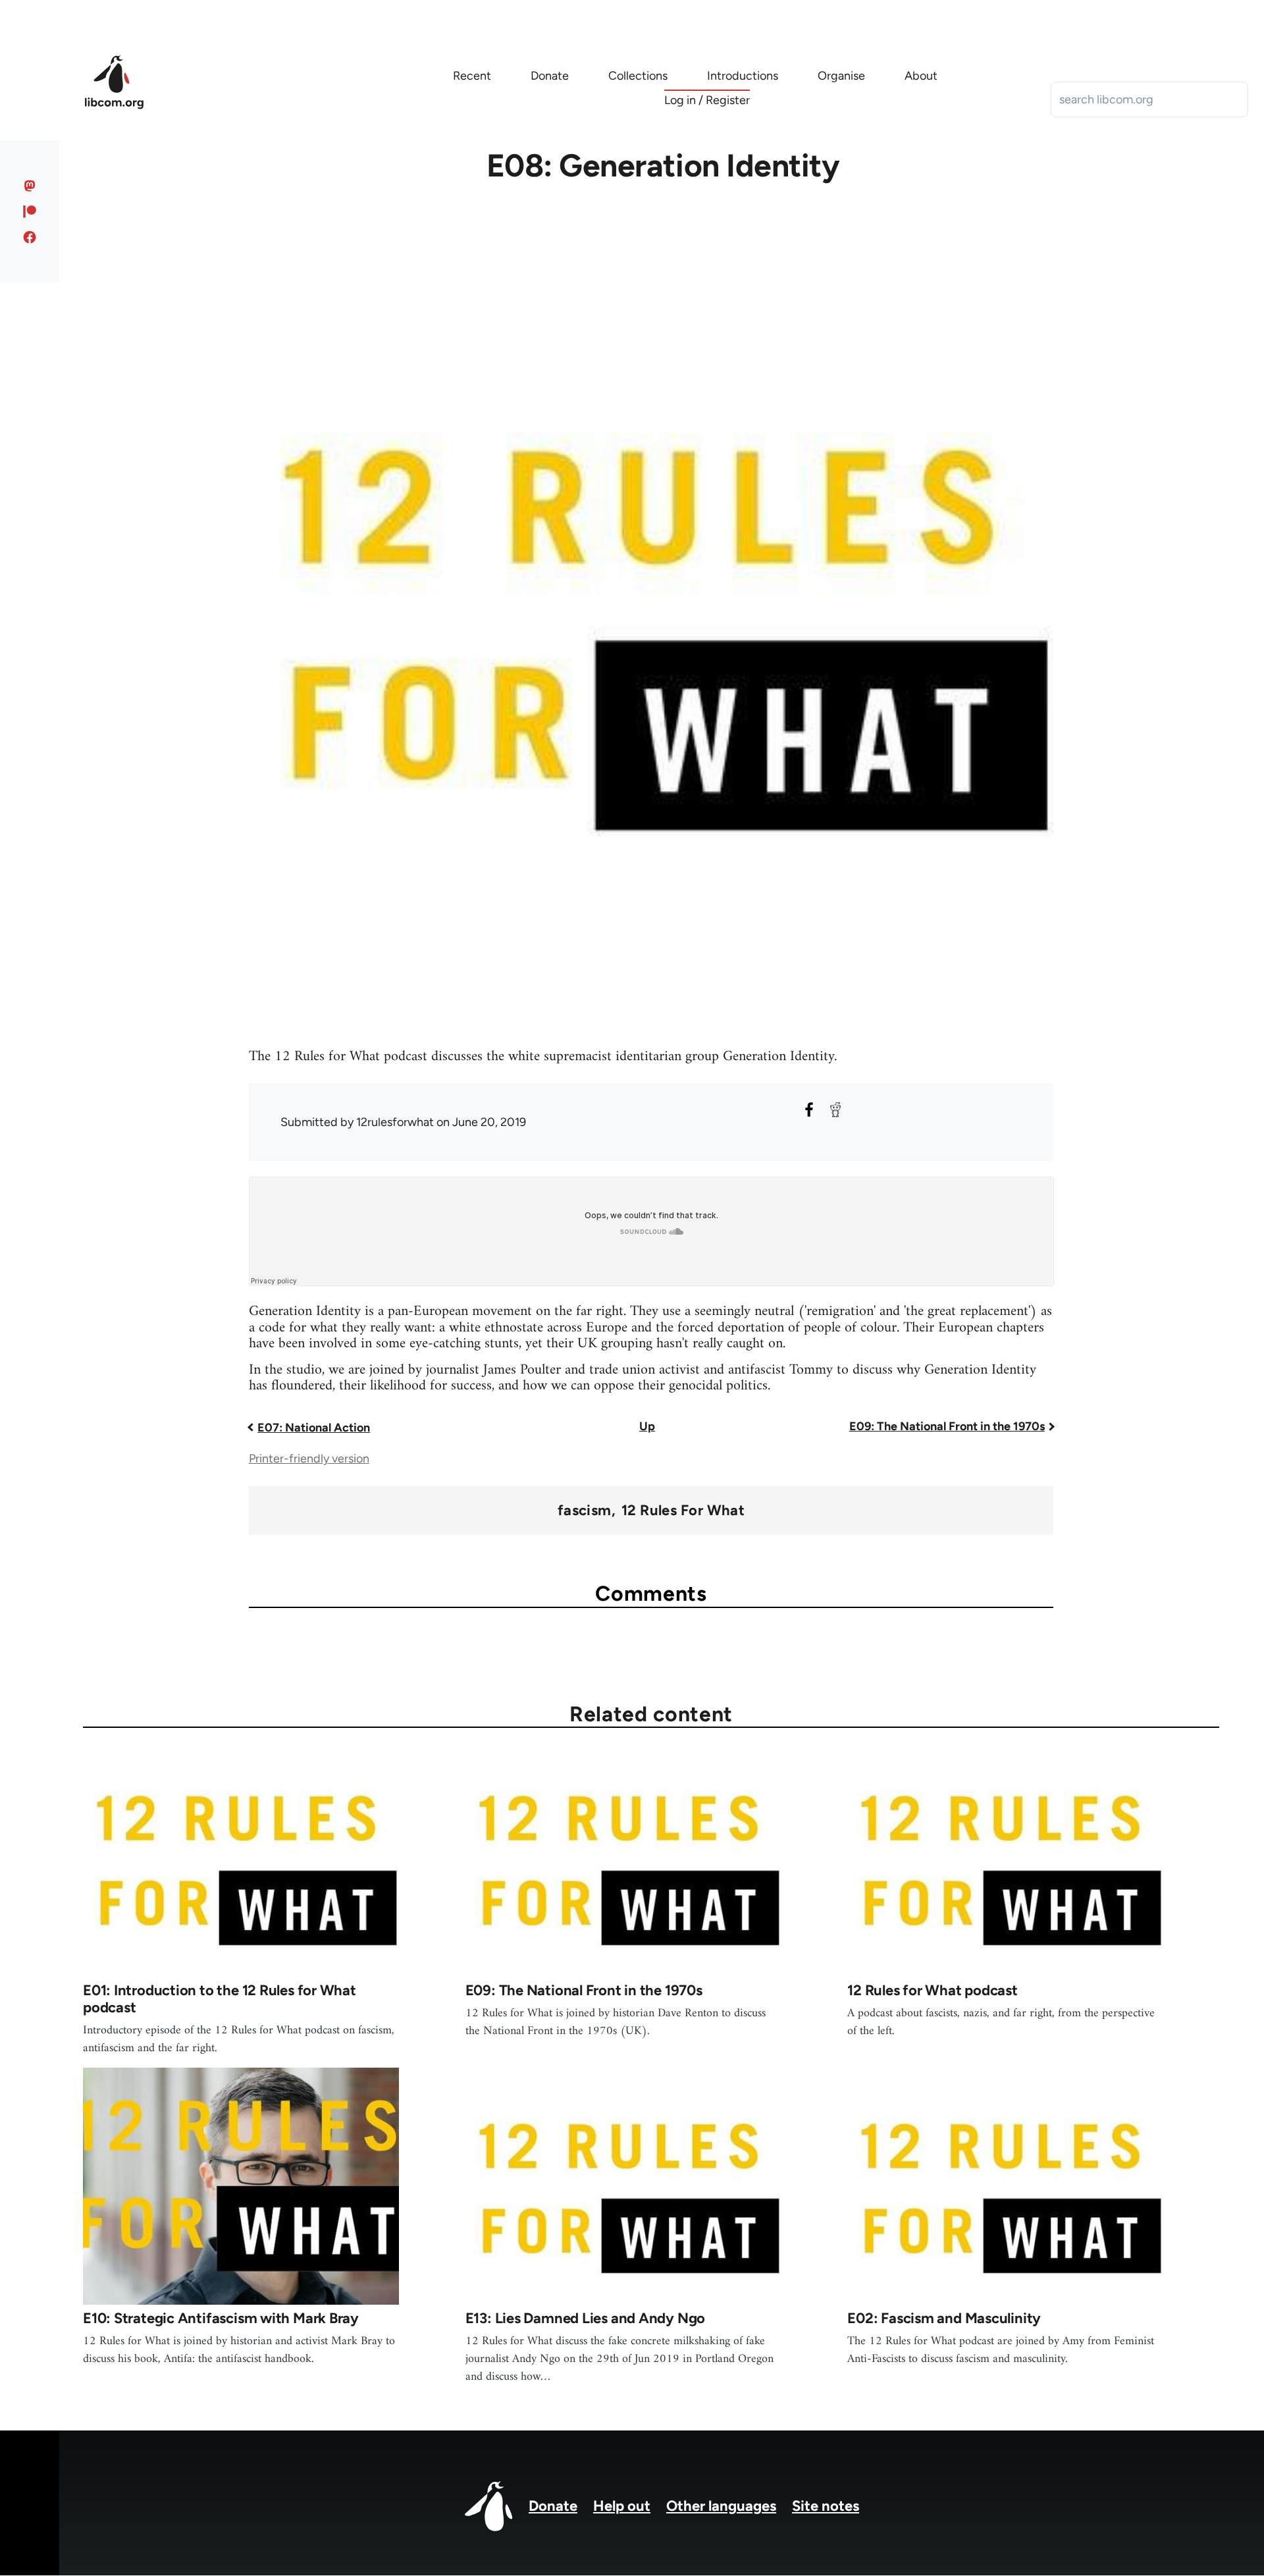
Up (647, 1426)
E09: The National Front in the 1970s (947, 1426)
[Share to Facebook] (809, 1110)
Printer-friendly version (309, 1459)
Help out (622, 2506)
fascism (585, 1511)
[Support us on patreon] (30, 211)
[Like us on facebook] (30, 237)
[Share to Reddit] (835, 1110)
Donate (553, 2506)
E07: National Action (314, 1428)
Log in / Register (707, 100)
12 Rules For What (683, 1511)
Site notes (826, 2506)
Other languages (721, 2506)
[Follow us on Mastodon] (30, 186)
